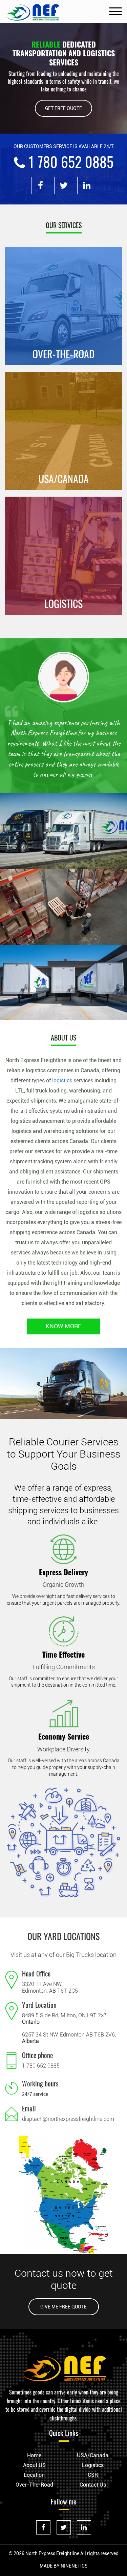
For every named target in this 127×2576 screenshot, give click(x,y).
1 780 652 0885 (41, 2076)
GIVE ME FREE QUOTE (63, 2317)
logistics (62, 1091)
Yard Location (39, 2015)
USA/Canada (93, 2466)
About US (34, 2476)
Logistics (93, 2476)
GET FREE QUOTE (63, 108)
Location (34, 2485)
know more (63, 1337)
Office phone (37, 2066)
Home (34, 2466)
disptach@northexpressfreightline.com (68, 2129)
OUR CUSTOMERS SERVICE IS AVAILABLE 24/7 (64, 146)
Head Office (36, 1984)
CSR (93, 2485)
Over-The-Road (34, 2495)
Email (29, 2118)
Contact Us (93, 2495)
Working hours (40, 2094)
